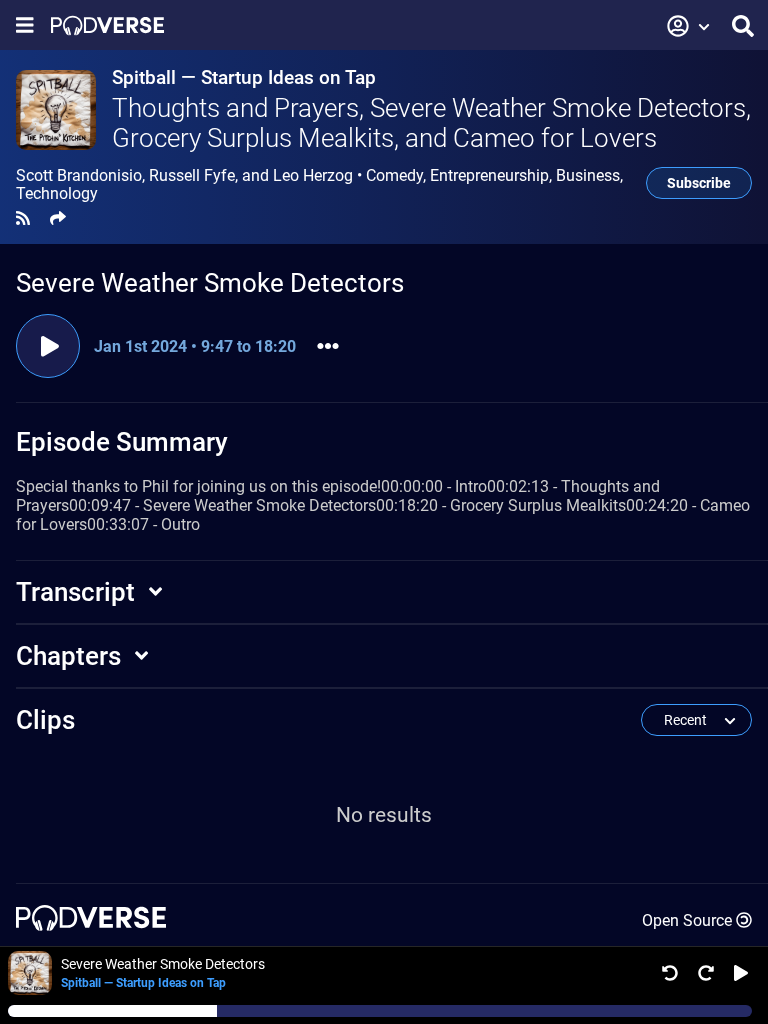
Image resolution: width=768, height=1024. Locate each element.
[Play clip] (48, 346)
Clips (45, 720)
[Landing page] (107, 25)
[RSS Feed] (23, 218)
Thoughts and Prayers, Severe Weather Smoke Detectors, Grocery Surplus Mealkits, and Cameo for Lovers (431, 123)
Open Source (687, 920)
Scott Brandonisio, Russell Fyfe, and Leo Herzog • (319, 185)
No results (384, 815)
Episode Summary (122, 442)
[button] (689, 26)
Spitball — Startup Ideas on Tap (244, 77)
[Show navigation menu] (25, 25)
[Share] (58, 218)
